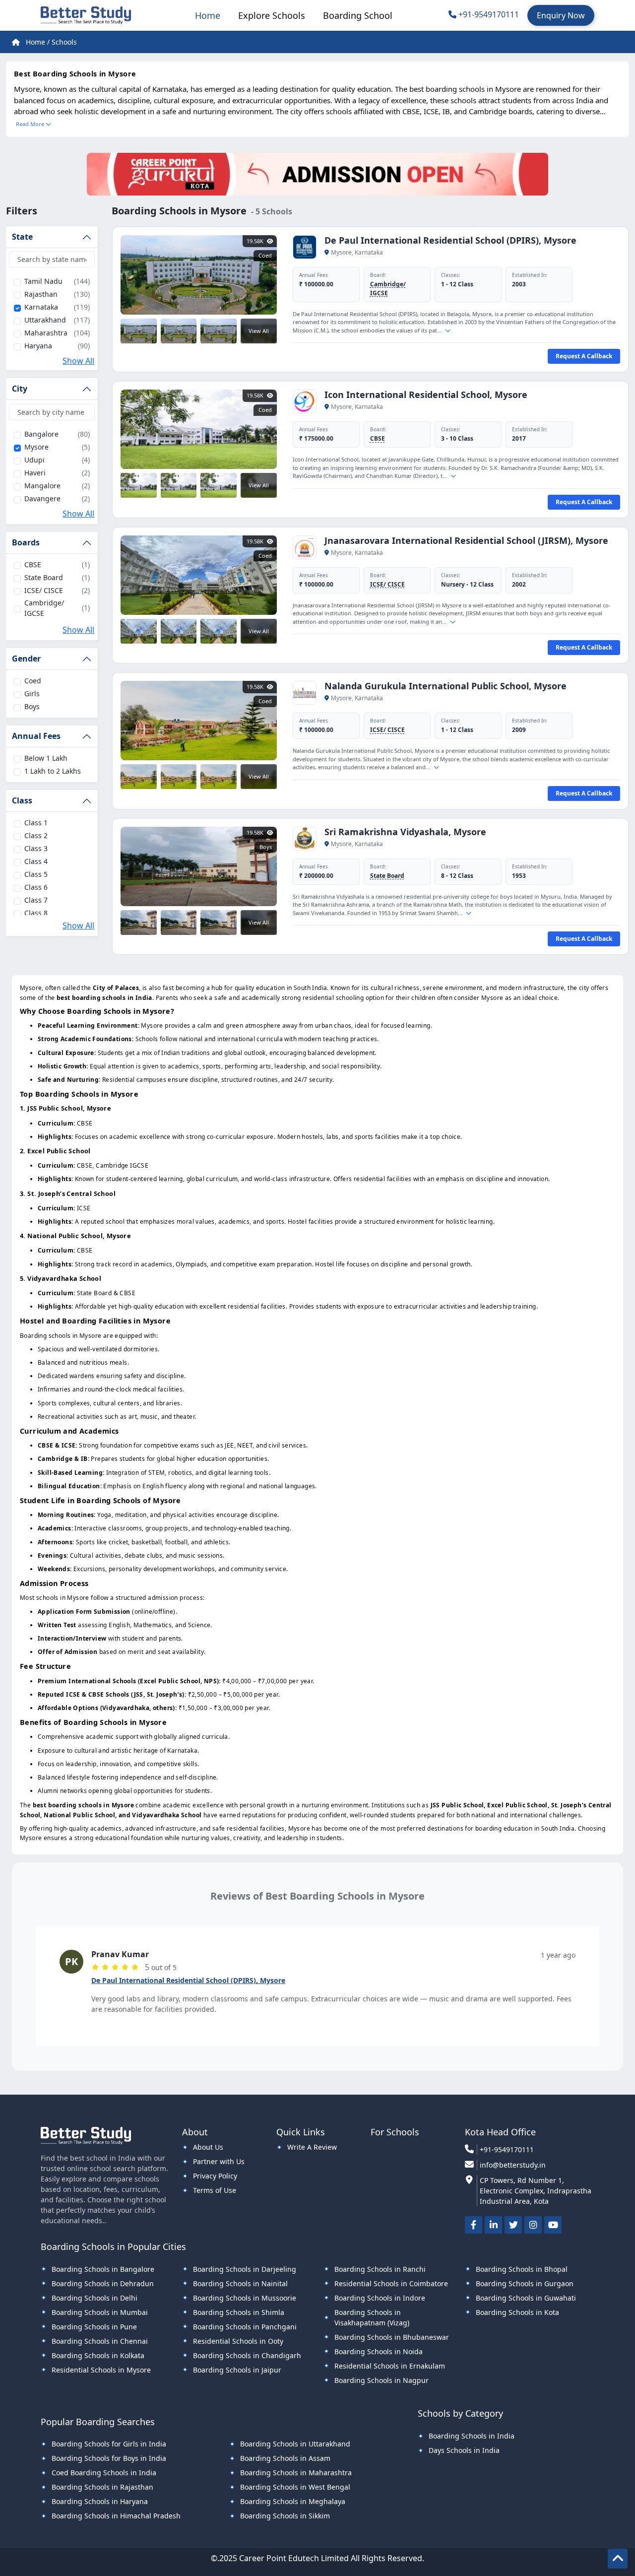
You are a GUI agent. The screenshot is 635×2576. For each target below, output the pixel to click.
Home (208, 15)
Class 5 (36, 874)
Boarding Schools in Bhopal (522, 2269)
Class (22, 800)
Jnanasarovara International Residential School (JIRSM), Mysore (466, 540)
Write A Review (312, 2147)
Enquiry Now (561, 15)
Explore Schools (272, 15)
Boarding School (358, 15)
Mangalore (42, 486)
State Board (44, 577)
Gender (26, 659)
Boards (26, 542)
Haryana (38, 346)
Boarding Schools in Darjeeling (245, 2269)
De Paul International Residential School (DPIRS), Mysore (450, 240)
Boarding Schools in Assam (285, 2458)
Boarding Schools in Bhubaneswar (392, 2337)
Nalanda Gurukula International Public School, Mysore (445, 686)
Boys (32, 706)
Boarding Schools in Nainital (240, 2283)
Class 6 (36, 887)
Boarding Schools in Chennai (100, 2341)
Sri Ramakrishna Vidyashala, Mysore (405, 832)
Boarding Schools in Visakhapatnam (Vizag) (372, 2317)
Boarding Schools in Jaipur (237, 2370)
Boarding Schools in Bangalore (103, 2269)
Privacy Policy (215, 2176)
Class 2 (36, 835)
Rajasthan (41, 294)
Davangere (42, 498)
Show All (78, 361)
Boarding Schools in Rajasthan (102, 2487)
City (20, 389)
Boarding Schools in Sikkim (285, 2516)
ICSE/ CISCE (44, 590)
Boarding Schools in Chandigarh (247, 2355)
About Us (208, 2147)
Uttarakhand (45, 320)
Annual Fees (36, 736)
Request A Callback (584, 356)
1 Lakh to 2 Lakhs (53, 771)
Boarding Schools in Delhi (95, 2298)
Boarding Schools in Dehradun (103, 2283)
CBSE (33, 564)
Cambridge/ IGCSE (44, 608)
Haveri (35, 473)
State (22, 237)
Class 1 (36, 823)
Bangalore (41, 434)
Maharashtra (46, 333)
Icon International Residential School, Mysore (426, 395)
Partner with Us (219, 2161)
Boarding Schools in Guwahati (526, 2298)
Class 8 (36, 913)
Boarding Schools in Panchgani (245, 2327)
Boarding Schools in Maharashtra (296, 2473)
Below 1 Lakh (46, 758)
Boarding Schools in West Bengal (295, 2487)
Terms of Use (215, 2190)
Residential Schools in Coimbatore (391, 2283)
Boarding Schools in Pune (94, 2327)
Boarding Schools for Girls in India (109, 2444)
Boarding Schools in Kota (517, 2312)
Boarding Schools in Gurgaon (525, 2283)
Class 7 (36, 900)
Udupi (34, 460)
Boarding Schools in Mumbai (100, 2312)
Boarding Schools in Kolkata (98, 2355)
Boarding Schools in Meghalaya (293, 2501)
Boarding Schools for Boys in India (109, 2458)
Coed (33, 681)
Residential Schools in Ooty (238, 2341)
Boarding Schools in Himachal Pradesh (116, 2516)
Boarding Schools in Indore (380, 2298)
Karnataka (41, 307)
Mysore (36, 447)
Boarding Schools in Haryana (100, 2501)
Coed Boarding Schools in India (104, 2473)
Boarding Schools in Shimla (239, 2312)
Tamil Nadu (43, 281)
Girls (32, 694)
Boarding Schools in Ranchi (380, 2269)
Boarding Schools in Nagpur (381, 2380)
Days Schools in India (464, 2450)
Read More (31, 124)
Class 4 (36, 861)
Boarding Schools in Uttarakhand (295, 2444)
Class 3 (36, 848)
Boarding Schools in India (472, 2436)
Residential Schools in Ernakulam (390, 2366)
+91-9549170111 (489, 14)
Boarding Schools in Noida (379, 2351)
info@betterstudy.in (513, 2165)
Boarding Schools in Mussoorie (245, 2298)
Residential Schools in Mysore (101, 2370)
